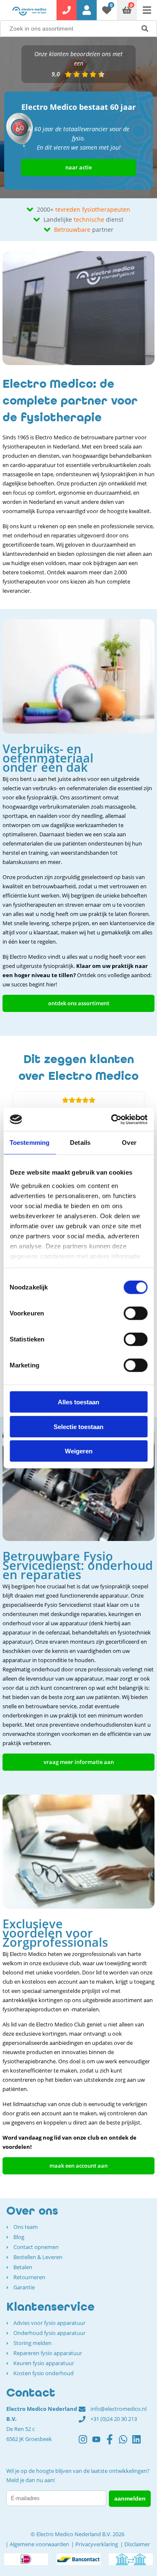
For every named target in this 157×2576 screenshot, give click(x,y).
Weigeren (79, 1451)
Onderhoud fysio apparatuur (49, 2333)
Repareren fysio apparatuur (48, 2353)
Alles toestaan (78, 1402)
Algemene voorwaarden (39, 2544)
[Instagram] (85, 2443)
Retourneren (29, 2277)
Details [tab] (80, 1143)
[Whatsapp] (126, 2443)
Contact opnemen (36, 2247)
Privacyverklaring (97, 2544)
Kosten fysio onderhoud (44, 2373)
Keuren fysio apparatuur (44, 2363)
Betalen (23, 2267)
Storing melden (32, 2343)
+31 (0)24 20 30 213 (114, 2419)
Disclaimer (137, 2544)
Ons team (26, 2227)
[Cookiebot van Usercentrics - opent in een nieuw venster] (112, 1119)
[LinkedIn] (139, 2443)
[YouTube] (99, 2443)
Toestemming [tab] (30, 1143)
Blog (19, 2237)
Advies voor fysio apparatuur (49, 2323)
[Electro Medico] (29, 11)
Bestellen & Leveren (38, 2257)
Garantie (24, 2287)
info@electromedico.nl (118, 2409)
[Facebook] (112, 2443)
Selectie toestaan (78, 1426)
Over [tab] (129, 1143)
